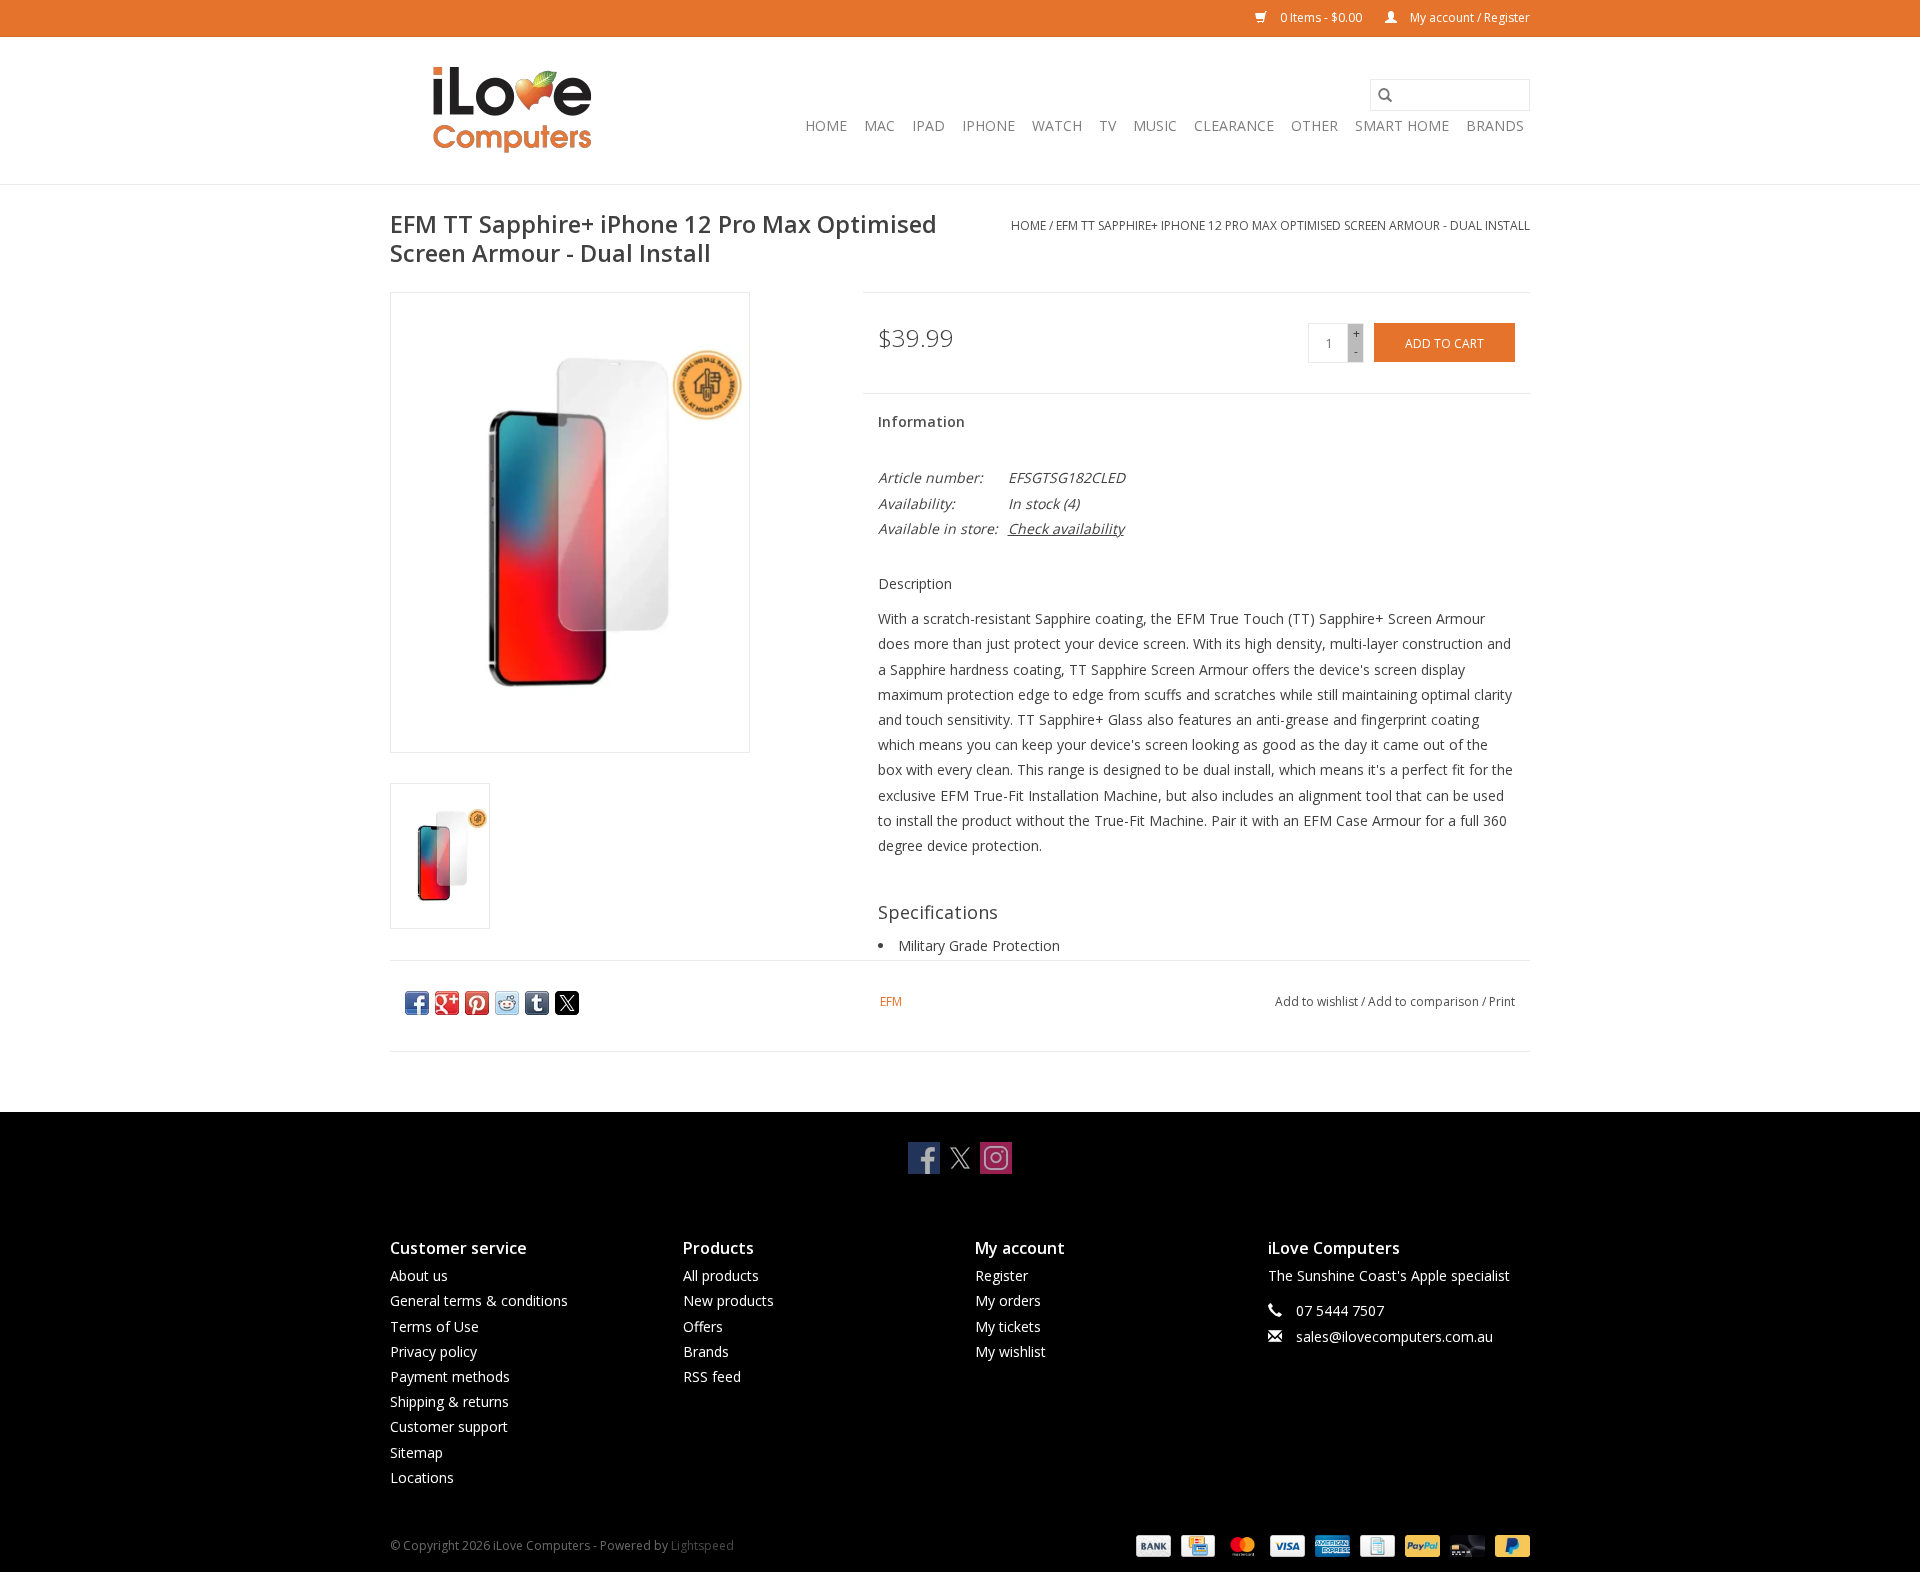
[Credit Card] (1196, 1544)
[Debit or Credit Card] (1465, 1544)
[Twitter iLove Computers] (960, 1158)
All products (721, 1275)
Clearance (1234, 125)
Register (1001, 1275)
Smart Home (1402, 125)
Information (921, 421)
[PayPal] (1420, 1544)
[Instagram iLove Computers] (996, 1158)
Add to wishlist (1318, 1001)
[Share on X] (567, 1003)
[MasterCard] (1240, 1544)
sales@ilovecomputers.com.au (1394, 1336)
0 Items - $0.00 (1321, 17)
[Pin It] (477, 1003)
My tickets (1008, 1326)
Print (1502, 1001)
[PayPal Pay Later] (1509, 1544)
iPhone (988, 125)
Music (1155, 125)
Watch (1057, 125)
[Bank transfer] (1151, 1544)
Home (826, 125)
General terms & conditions (479, 1300)
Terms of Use (434, 1326)
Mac (879, 125)
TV (1107, 125)
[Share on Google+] (447, 1003)
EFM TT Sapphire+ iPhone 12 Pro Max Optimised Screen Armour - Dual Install (1293, 225)
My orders (1008, 1300)
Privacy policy (433, 1351)
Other (1314, 125)
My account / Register (1468, 17)
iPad (928, 125)
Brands (1495, 125)
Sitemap (416, 1452)
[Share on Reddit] (507, 1003)
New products (728, 1300)
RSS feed (712, 1376)
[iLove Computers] (512, 110)
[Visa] (1285, 1544)
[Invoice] (1375, 1544)
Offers (703, 1326)
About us (419, 1275)
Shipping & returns (449, 1401)
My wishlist (1010, 1351)
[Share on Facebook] (417, 1003)
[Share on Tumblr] (537, 1003)
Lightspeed (702, 1545)
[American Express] (1330, 1544)
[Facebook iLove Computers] (924, 1158)
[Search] (1385, 95)
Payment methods (450, 1376)
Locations (422, 1477)
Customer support (449, 1426)
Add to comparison (1425, 1001)
